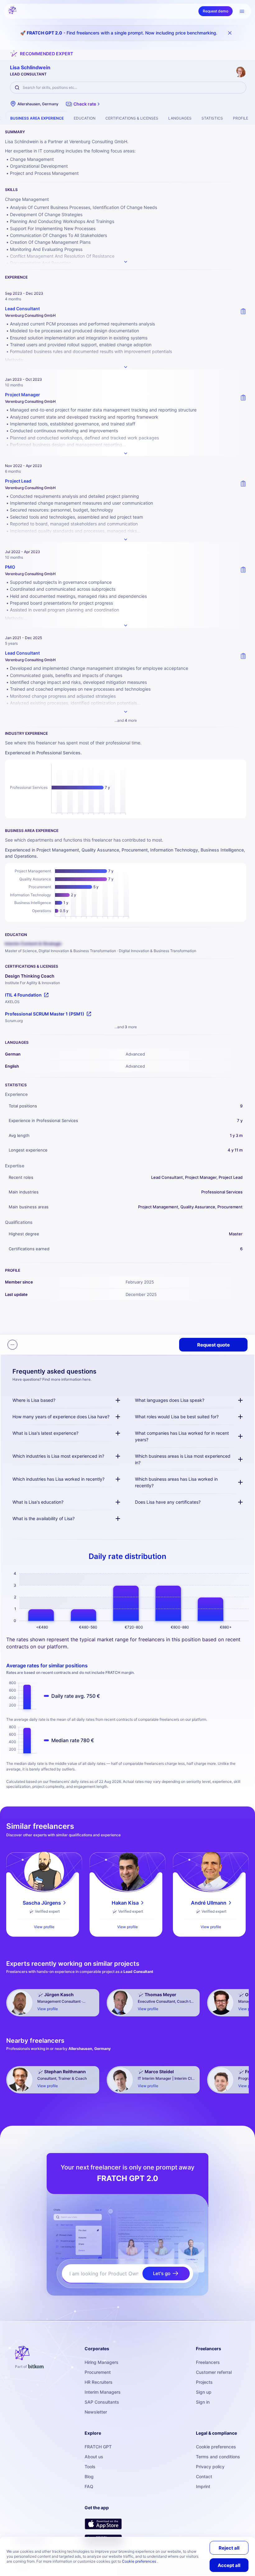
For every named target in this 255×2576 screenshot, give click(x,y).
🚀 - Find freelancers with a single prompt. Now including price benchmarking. (119, 33)
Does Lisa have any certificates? (168, 1502)
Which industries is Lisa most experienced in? (58, 1456)
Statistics (212, 118)
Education (85, 118)
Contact (204, 2476)
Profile (241, 118)
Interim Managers (103, 2392)
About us (94, 2457)
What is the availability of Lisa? (44, 1518)
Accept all (229, 2565)
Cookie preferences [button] (139, 2561)
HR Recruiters (99, 2382)
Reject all (229, 2548)
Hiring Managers (102, 2362)
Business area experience (37, 118)
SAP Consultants (102, 2402)
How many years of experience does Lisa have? (61, 1417)
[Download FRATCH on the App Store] (103, 2524)
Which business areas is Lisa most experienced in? (183, 1459)
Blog (89, 2476)
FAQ (89, 2486)
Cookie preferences (216, 2447)
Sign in (203, 2402)
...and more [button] (126, 720)
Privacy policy (210, 2467)
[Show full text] (126, 367)
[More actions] (12, 1345)
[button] (83, 104)
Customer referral (214, 2372)
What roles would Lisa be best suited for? (177, 1417)
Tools (90, 2467)
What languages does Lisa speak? (170, 1400)
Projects (204, 2382)
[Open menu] (242, 11)
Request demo (216, 11)
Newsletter (96, 2412)
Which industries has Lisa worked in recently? (58, 1479)
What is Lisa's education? (38, 1502)
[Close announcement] (230, 33)
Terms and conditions (218, 2457)
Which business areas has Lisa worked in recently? (176, 1482)
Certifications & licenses (132, 118)
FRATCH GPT (98, 2447)
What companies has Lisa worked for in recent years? (182, 1436)
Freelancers (208, 2362)
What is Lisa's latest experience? (45, 1433)
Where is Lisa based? (34, 1400)
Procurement (98, 2372)
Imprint (203, 2486)
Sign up (204, 2392)
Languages (180, 118)
